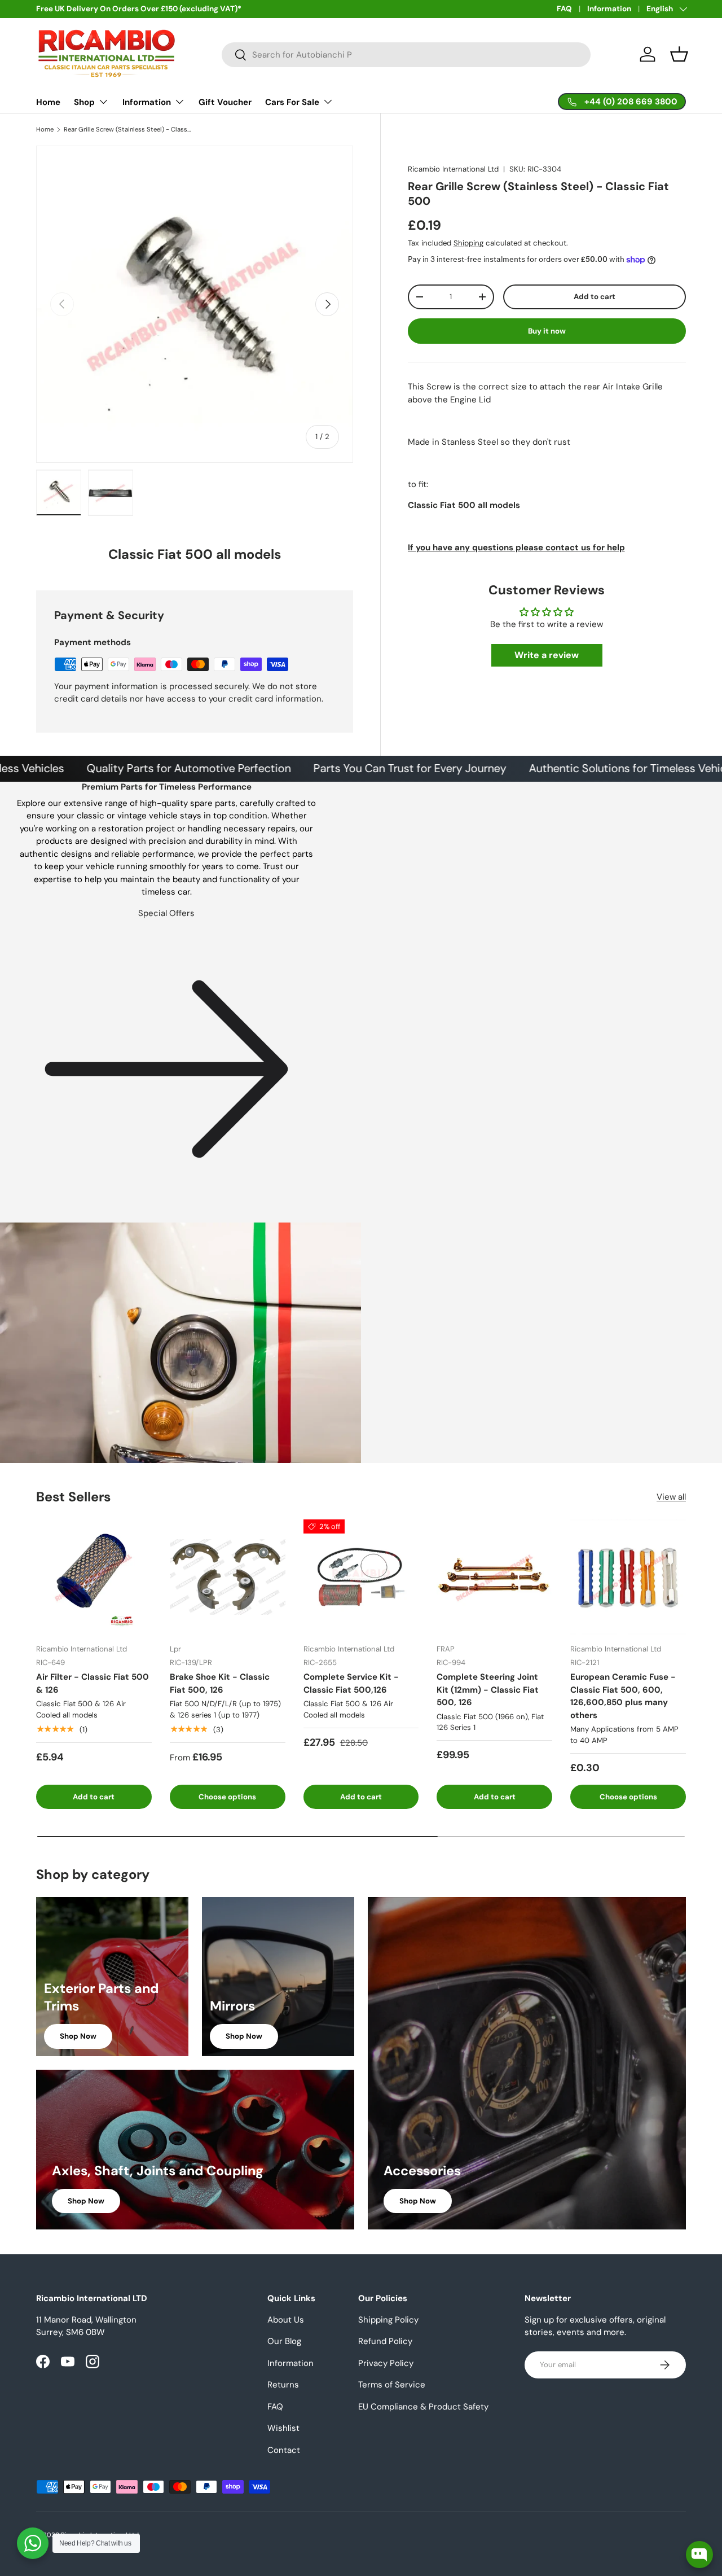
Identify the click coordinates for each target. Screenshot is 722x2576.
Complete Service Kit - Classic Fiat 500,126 (351, 1683)
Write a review (547, 655)
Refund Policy (385, 2341)
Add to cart (595, 297)
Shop (84, 102)
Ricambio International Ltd (453, 169)
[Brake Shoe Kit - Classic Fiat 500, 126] (228, 1577)
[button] (679, 54)
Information (609, 9)
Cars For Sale (292, 102)
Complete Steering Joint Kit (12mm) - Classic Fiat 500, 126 (488, 1690)
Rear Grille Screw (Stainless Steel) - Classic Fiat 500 (127, 130)
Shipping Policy (388, 2320)
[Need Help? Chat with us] (33, 2543)
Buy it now (547, 330)
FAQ (564, 9)
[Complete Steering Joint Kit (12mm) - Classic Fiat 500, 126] (494, 1577)
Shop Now (78, 2036)
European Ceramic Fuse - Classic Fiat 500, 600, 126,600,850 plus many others (623, 1696)
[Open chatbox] (699, 2555)
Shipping (468, 243)
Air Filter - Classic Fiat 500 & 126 (93, 1683)
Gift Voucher (225, 102)
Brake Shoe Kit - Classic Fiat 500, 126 (220, 1683)
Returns (283, 2385)
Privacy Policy (386, 2363)
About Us (286, 2320)
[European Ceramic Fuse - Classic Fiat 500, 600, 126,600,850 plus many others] (628, 1577)
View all (671, 1497)
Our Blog (284, 2341)
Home (48, 102)
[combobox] (406, 55)
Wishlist (283, 2428)
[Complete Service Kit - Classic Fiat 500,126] (361, 1577)
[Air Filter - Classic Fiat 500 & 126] (94, 1577)
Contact (284, 2450)
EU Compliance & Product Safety (423, 2407)
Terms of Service (392, 2385)
